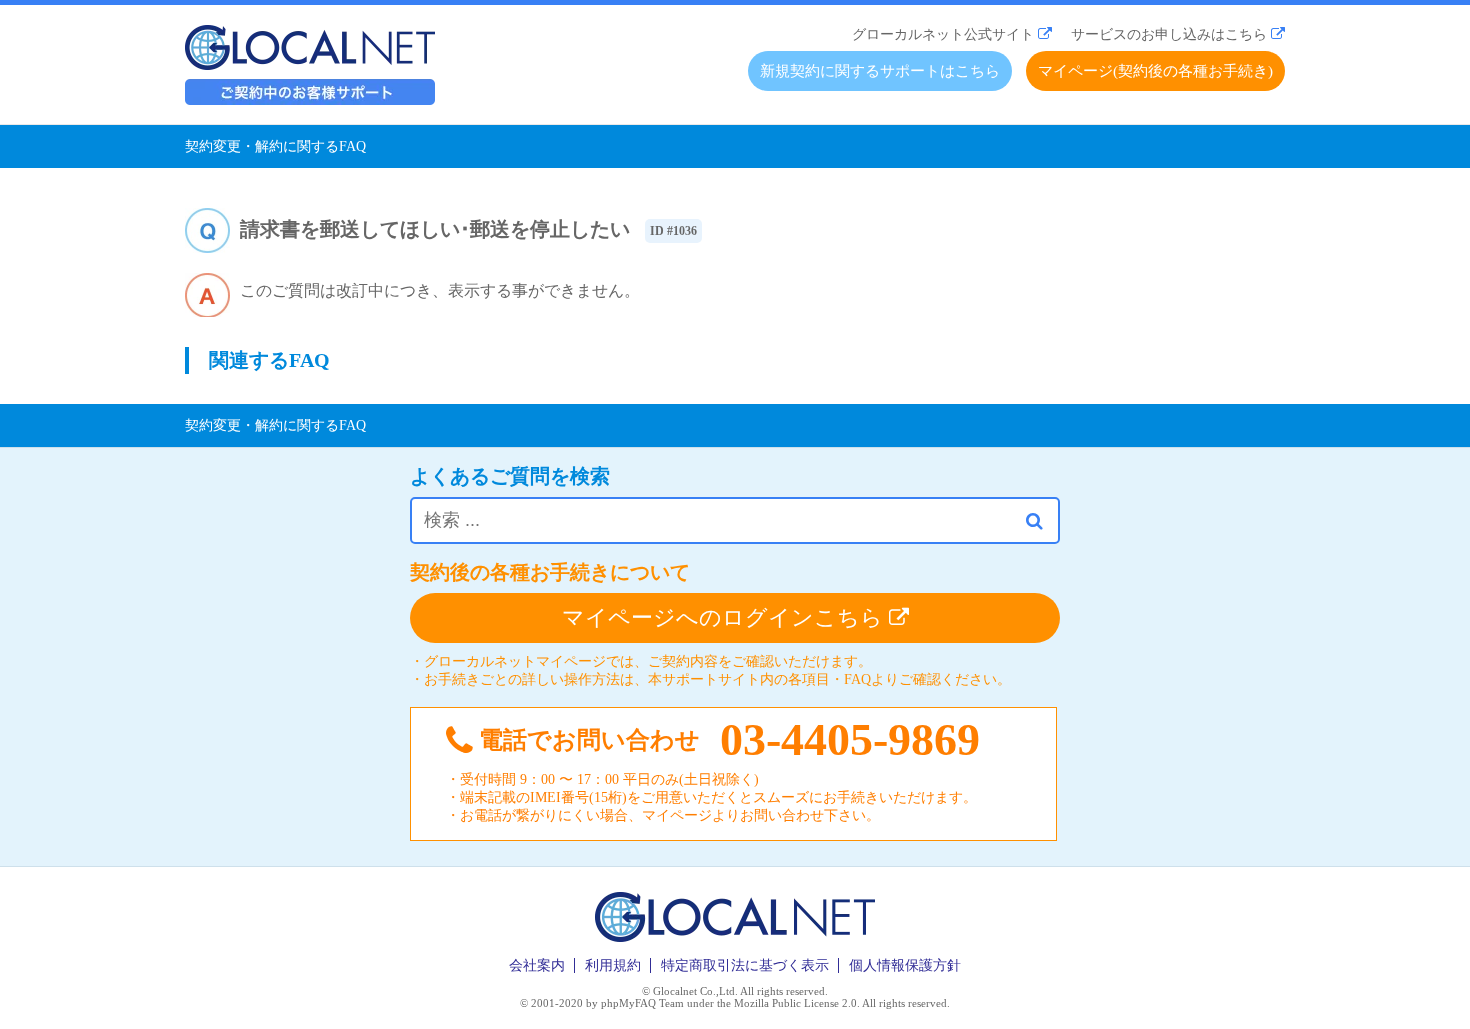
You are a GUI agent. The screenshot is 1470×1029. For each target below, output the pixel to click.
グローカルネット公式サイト (943, 34)
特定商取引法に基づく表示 (745, 965)
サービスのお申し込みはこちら (1169, 34)
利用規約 (613, 965)
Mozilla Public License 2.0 (795, 1003)
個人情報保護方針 (905, 965)
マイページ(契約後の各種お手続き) (1155, 71)
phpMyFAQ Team (642, 1003)
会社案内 (537, 965)
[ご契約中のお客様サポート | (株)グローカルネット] (310, 99)
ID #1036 (673, 231)
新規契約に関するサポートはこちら (880, 71)
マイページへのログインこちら (725, 617)
